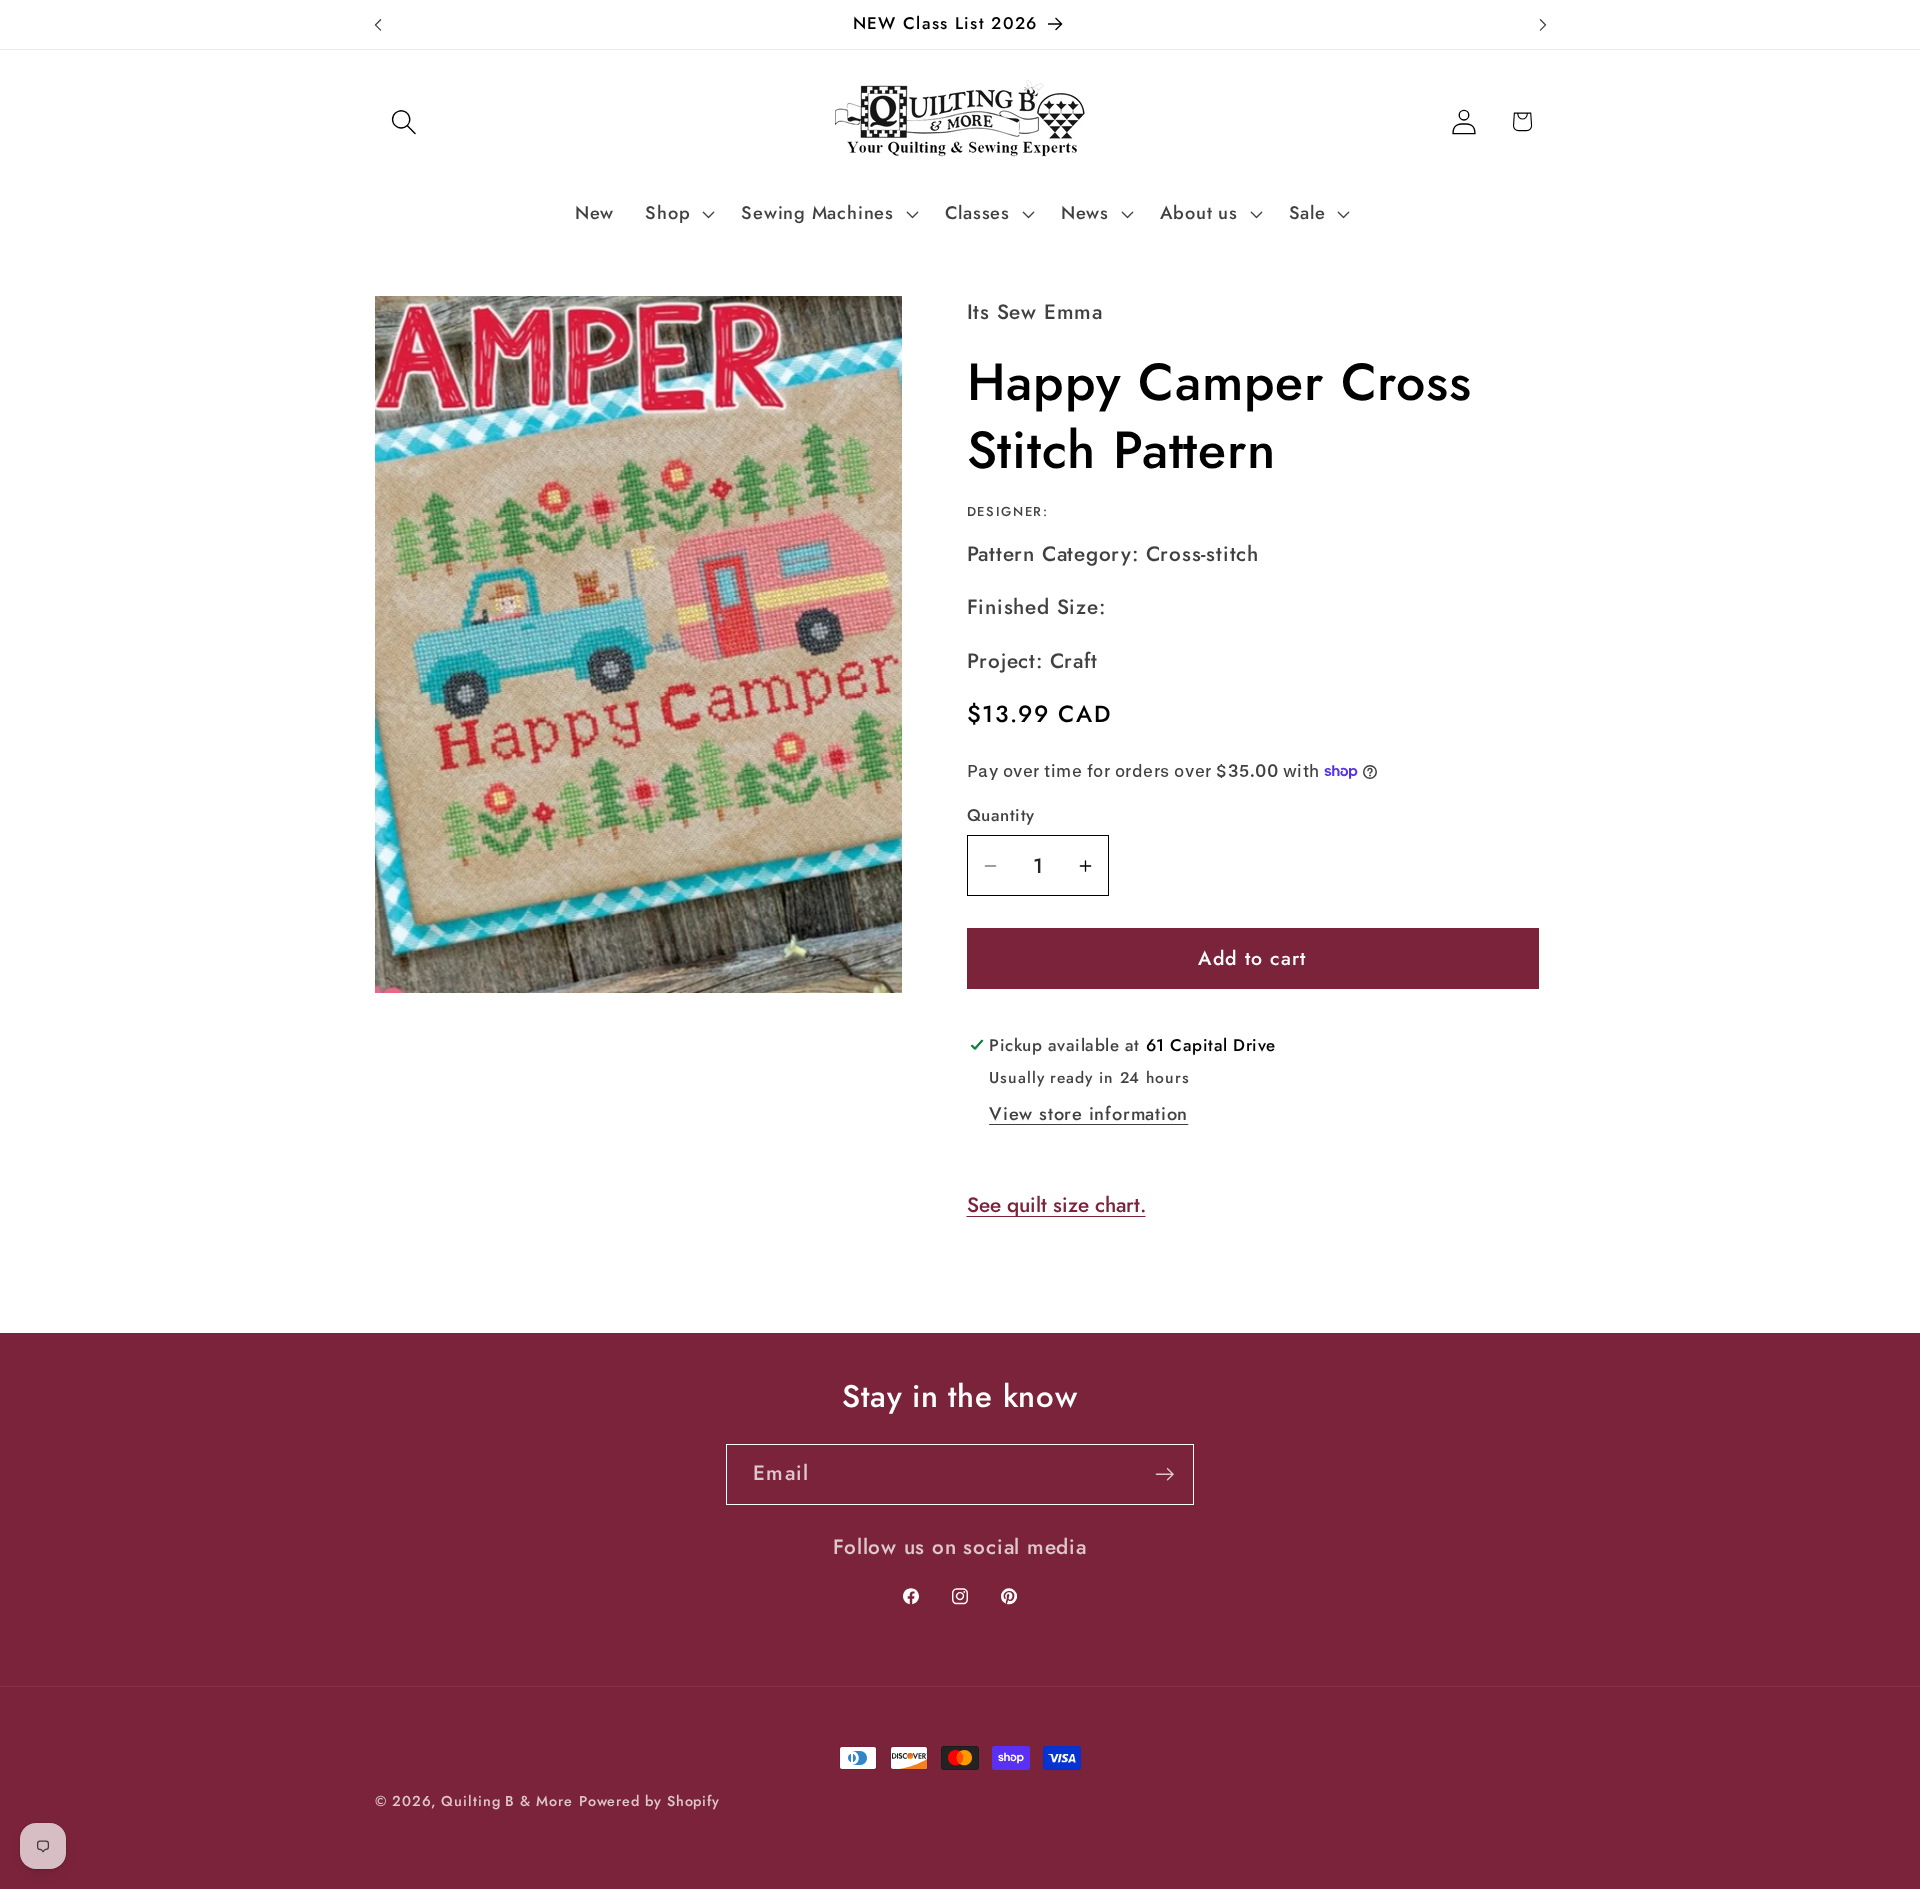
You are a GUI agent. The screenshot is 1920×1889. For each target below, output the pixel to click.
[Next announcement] (1543, 24)
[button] (403, 121)
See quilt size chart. (1056, 1205)
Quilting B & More (506, 1801)
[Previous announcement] (378, 24)
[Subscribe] (1164, 1474)
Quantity (1001, 815)
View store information (1088, 1114)
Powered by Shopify (649, 1801)
